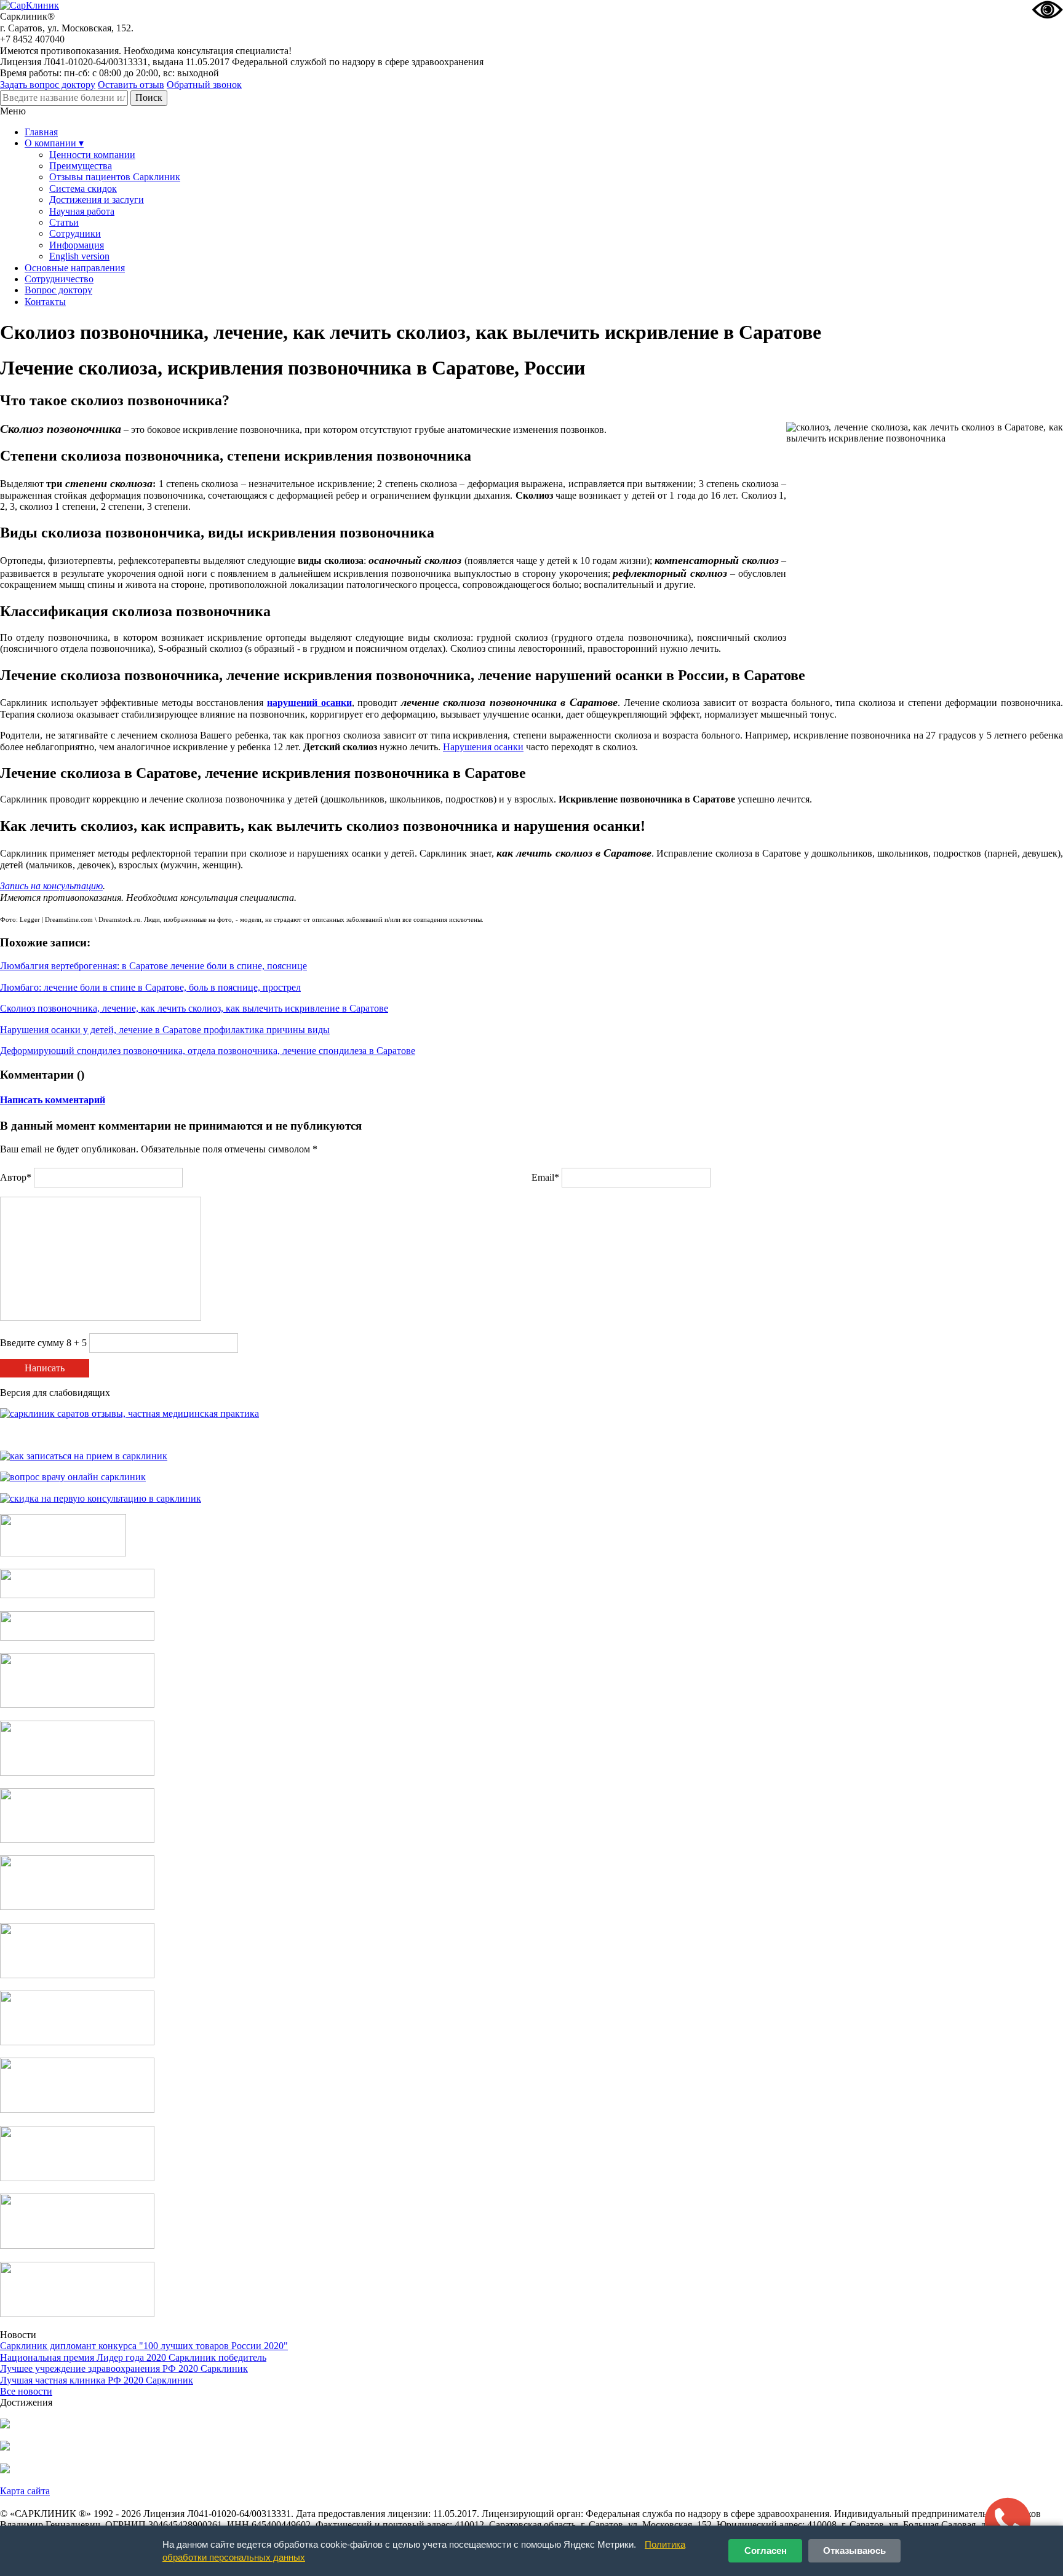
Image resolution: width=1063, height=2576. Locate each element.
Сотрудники (75, 233)
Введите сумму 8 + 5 (43, 1343)
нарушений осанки (309, 703)
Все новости (26, 2391)
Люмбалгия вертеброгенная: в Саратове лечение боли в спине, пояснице (153, 966)
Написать (45, 1368)
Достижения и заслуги (97, 200)
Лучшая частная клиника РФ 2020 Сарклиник (97, 2380)
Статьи (64, 222)
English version (79, 256)
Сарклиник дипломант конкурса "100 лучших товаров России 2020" (144, 2346)
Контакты (45, 302)
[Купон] (77, 1595)
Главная (41, 132)
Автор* (16, 1177)
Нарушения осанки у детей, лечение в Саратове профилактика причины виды (165, 1030)
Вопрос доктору (58, 290)
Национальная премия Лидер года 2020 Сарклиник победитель (133, 2357)
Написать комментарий (53, 1100)
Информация (77, 245)
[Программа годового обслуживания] (77, 1637)
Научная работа (82, 211)
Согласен (766, 2550)
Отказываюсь (854, 2550)
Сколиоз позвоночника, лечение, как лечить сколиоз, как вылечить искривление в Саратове (194, 1008)
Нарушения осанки (483, 747)
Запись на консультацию (51, 886)
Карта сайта (25, 2491)
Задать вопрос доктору (48, 85)
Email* (545, 1177)
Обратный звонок (204, 85)
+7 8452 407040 (32, 39)
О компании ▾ (54, 143)
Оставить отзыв (131, 85)
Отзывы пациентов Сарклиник (115, 177)
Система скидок (83, 188)
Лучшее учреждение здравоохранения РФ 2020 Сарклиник (124, 2368)
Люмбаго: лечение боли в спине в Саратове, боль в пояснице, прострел (150, 987)
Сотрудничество (59, 279)
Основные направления (75, 268)
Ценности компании (92, 155)
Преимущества (81, 166)
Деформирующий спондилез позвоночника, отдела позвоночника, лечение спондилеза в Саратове (208, 1051)
